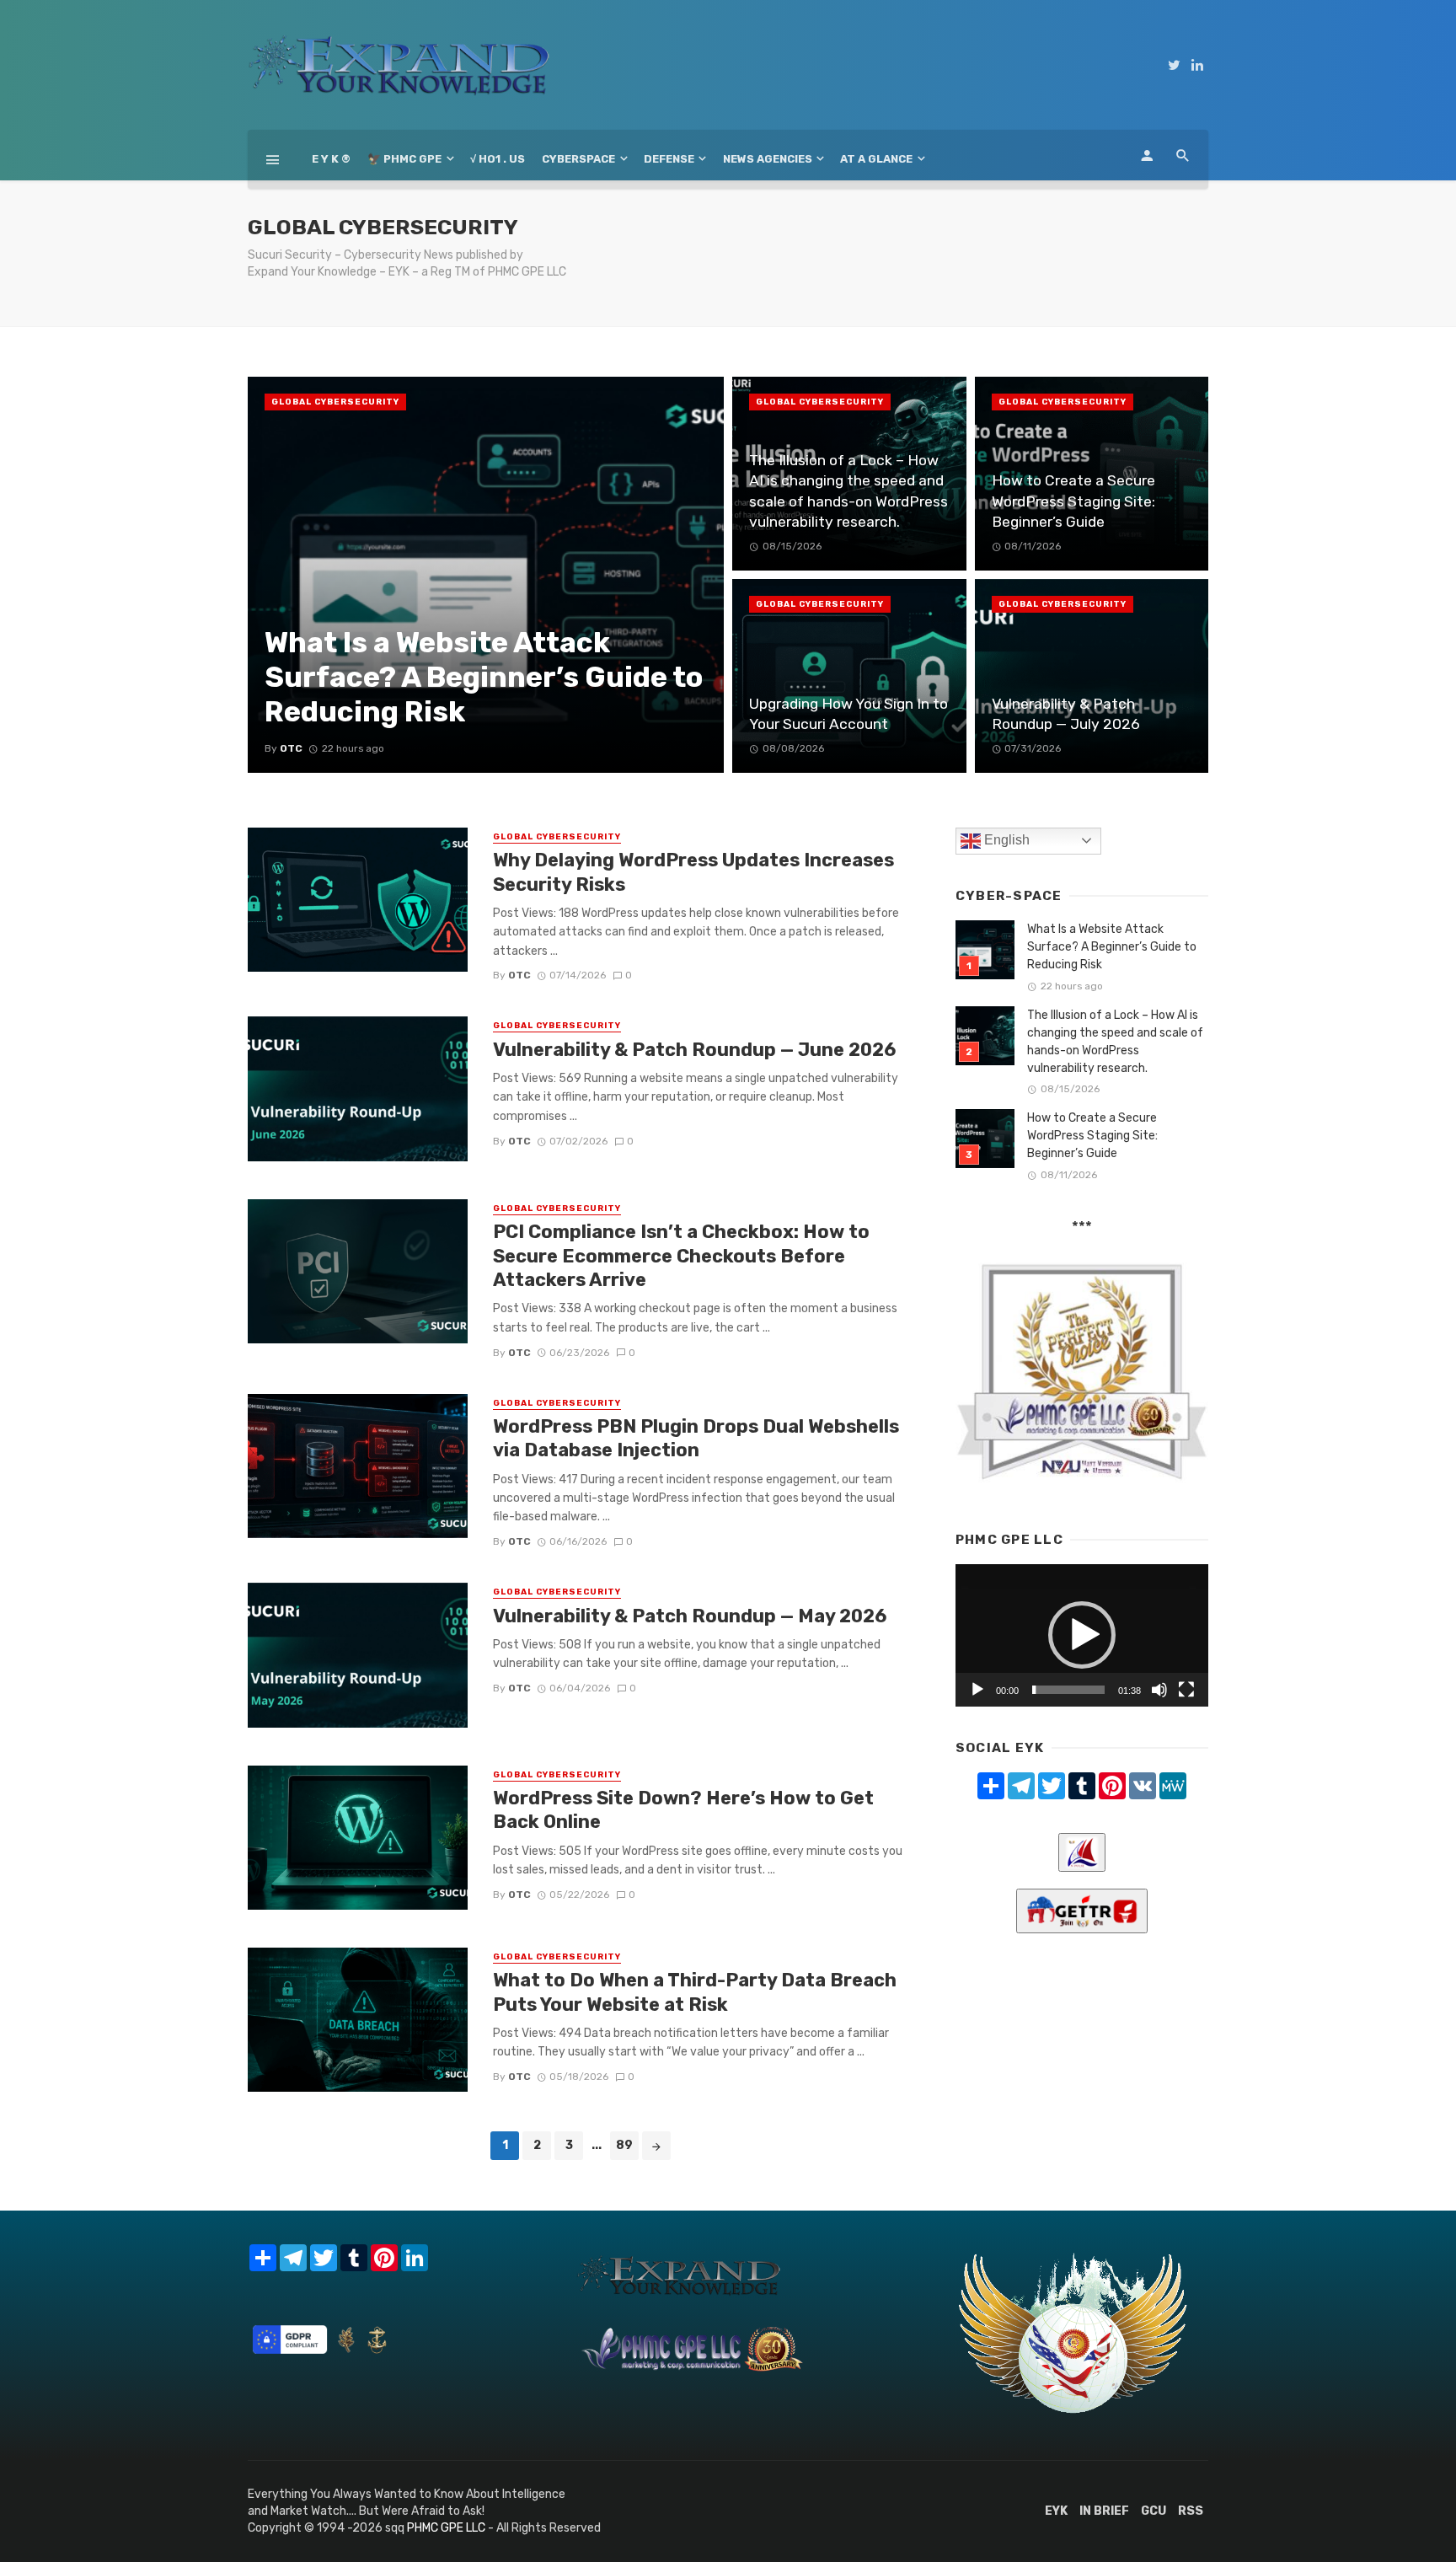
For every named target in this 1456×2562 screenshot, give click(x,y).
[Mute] (1159, 1690)
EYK (1056, 2511)
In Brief (1104, 2511)
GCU (1154, 2511)
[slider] (1068, 1690)
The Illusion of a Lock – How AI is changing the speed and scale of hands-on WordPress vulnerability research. (1115, 1042)
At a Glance (876, 159)
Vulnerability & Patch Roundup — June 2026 (694, 1050)
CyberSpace (578, 159)
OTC (519, 975)
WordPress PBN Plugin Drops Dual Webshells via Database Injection (696, 1438)
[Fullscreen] (1186, 1690)
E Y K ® (331, 159)
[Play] (977, 1690)
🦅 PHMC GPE (404, 159)
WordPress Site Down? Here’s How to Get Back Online (683, 1810)
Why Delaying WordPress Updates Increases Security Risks (693, 872)
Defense (669, 159)
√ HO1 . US (498, 159)
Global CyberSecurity (335, 402)
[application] (1082, 1635)
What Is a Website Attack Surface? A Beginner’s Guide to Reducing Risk (1112, 947)
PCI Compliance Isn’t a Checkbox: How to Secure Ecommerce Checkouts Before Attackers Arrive (681, 1256)
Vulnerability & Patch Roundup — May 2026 (690, 1616)
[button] (1082, 1635)
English (1005, 840)
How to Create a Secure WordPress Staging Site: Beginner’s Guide (1092, 1136)
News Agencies (768, 159)
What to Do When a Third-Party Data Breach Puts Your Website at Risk (695, 1992)
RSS (1191, 2511)
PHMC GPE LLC (446, 2528)
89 (624, 2145)
